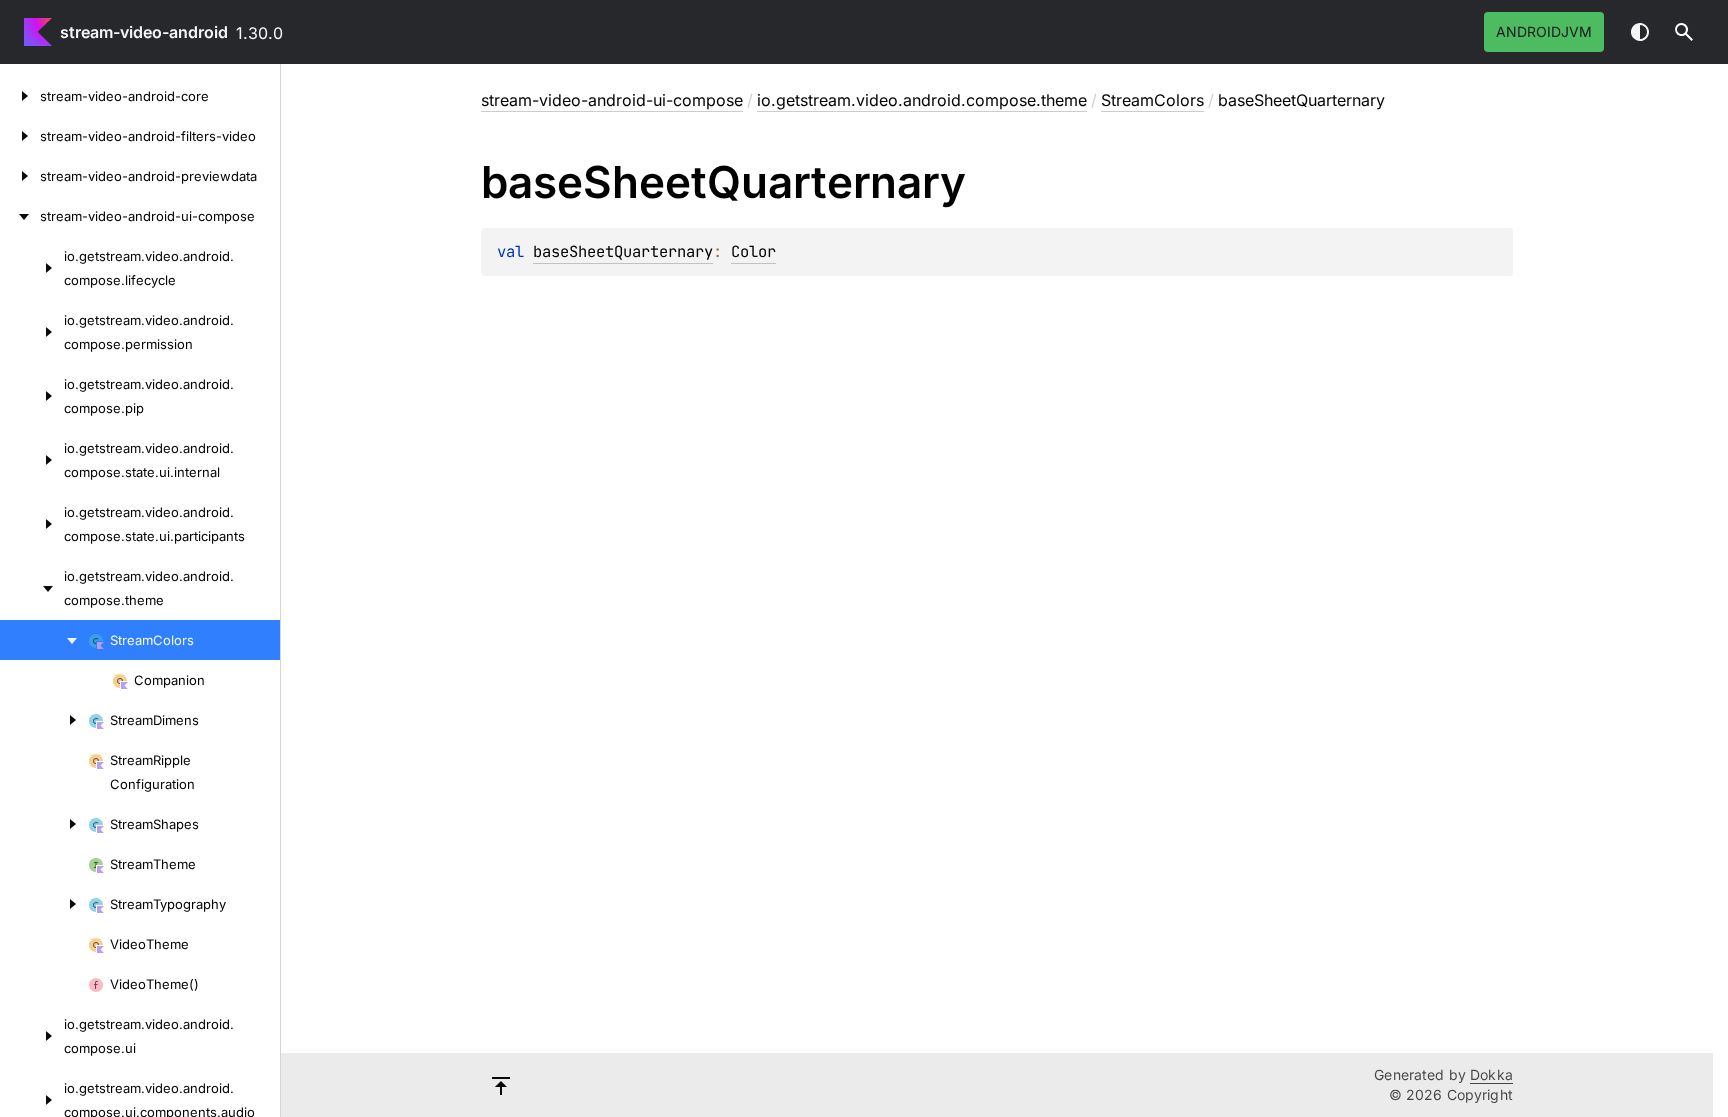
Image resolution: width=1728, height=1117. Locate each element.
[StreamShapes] (44, 824)
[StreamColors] (44, 640)
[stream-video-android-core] (20, 96)
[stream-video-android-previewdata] (20, 176)
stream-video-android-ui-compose (612, 100)
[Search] (1684, 32)
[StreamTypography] (44, 904)
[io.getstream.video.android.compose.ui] (32, 1036)
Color (753, 251)
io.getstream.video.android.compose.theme (922, 100)
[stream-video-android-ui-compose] (20, 216)
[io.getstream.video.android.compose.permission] (32, 332)
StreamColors (1152, 100)
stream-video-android (144, 32)
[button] (1684, 32)
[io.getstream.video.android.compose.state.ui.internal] (32, 460)
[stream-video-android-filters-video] (20, 136)
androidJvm (1544, 31)
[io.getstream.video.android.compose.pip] (32, 396)
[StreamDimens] (44, 720)
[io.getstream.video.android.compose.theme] (32, 588)
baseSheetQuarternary (623, 251)
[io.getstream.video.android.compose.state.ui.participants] (32, 524)
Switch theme (1640, 32)
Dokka (1491, 1074)
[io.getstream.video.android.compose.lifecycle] (32, 268)
